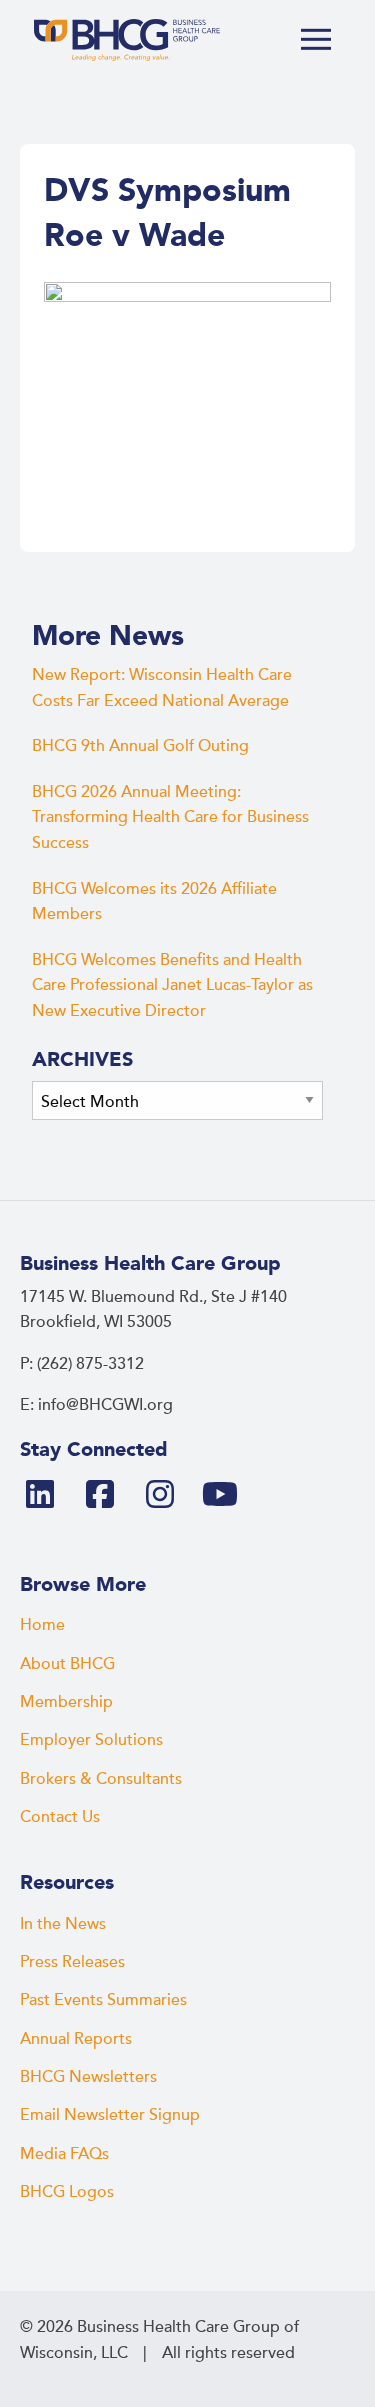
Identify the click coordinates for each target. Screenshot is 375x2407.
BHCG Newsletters (88, 2077)
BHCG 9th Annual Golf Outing (140, 746)
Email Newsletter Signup (110, 2115)
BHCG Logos (67, 2192)
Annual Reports (76, 2039)
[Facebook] (108, 1496)
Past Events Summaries (103, 2000)
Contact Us (60, 1817)
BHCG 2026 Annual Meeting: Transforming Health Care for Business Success (170, 817)
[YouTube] (228, 1496)
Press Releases (72, 1962)
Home (42, 1625)
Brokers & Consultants (101, 1779)
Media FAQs (64, 2154)
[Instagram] (168, 1496)
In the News (63, 1924)
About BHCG (67, 1664)
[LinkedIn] (48, 1496)
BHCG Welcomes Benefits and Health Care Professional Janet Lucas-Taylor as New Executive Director (172, 985)
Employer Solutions (91, 1740)
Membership (66, 1702)
